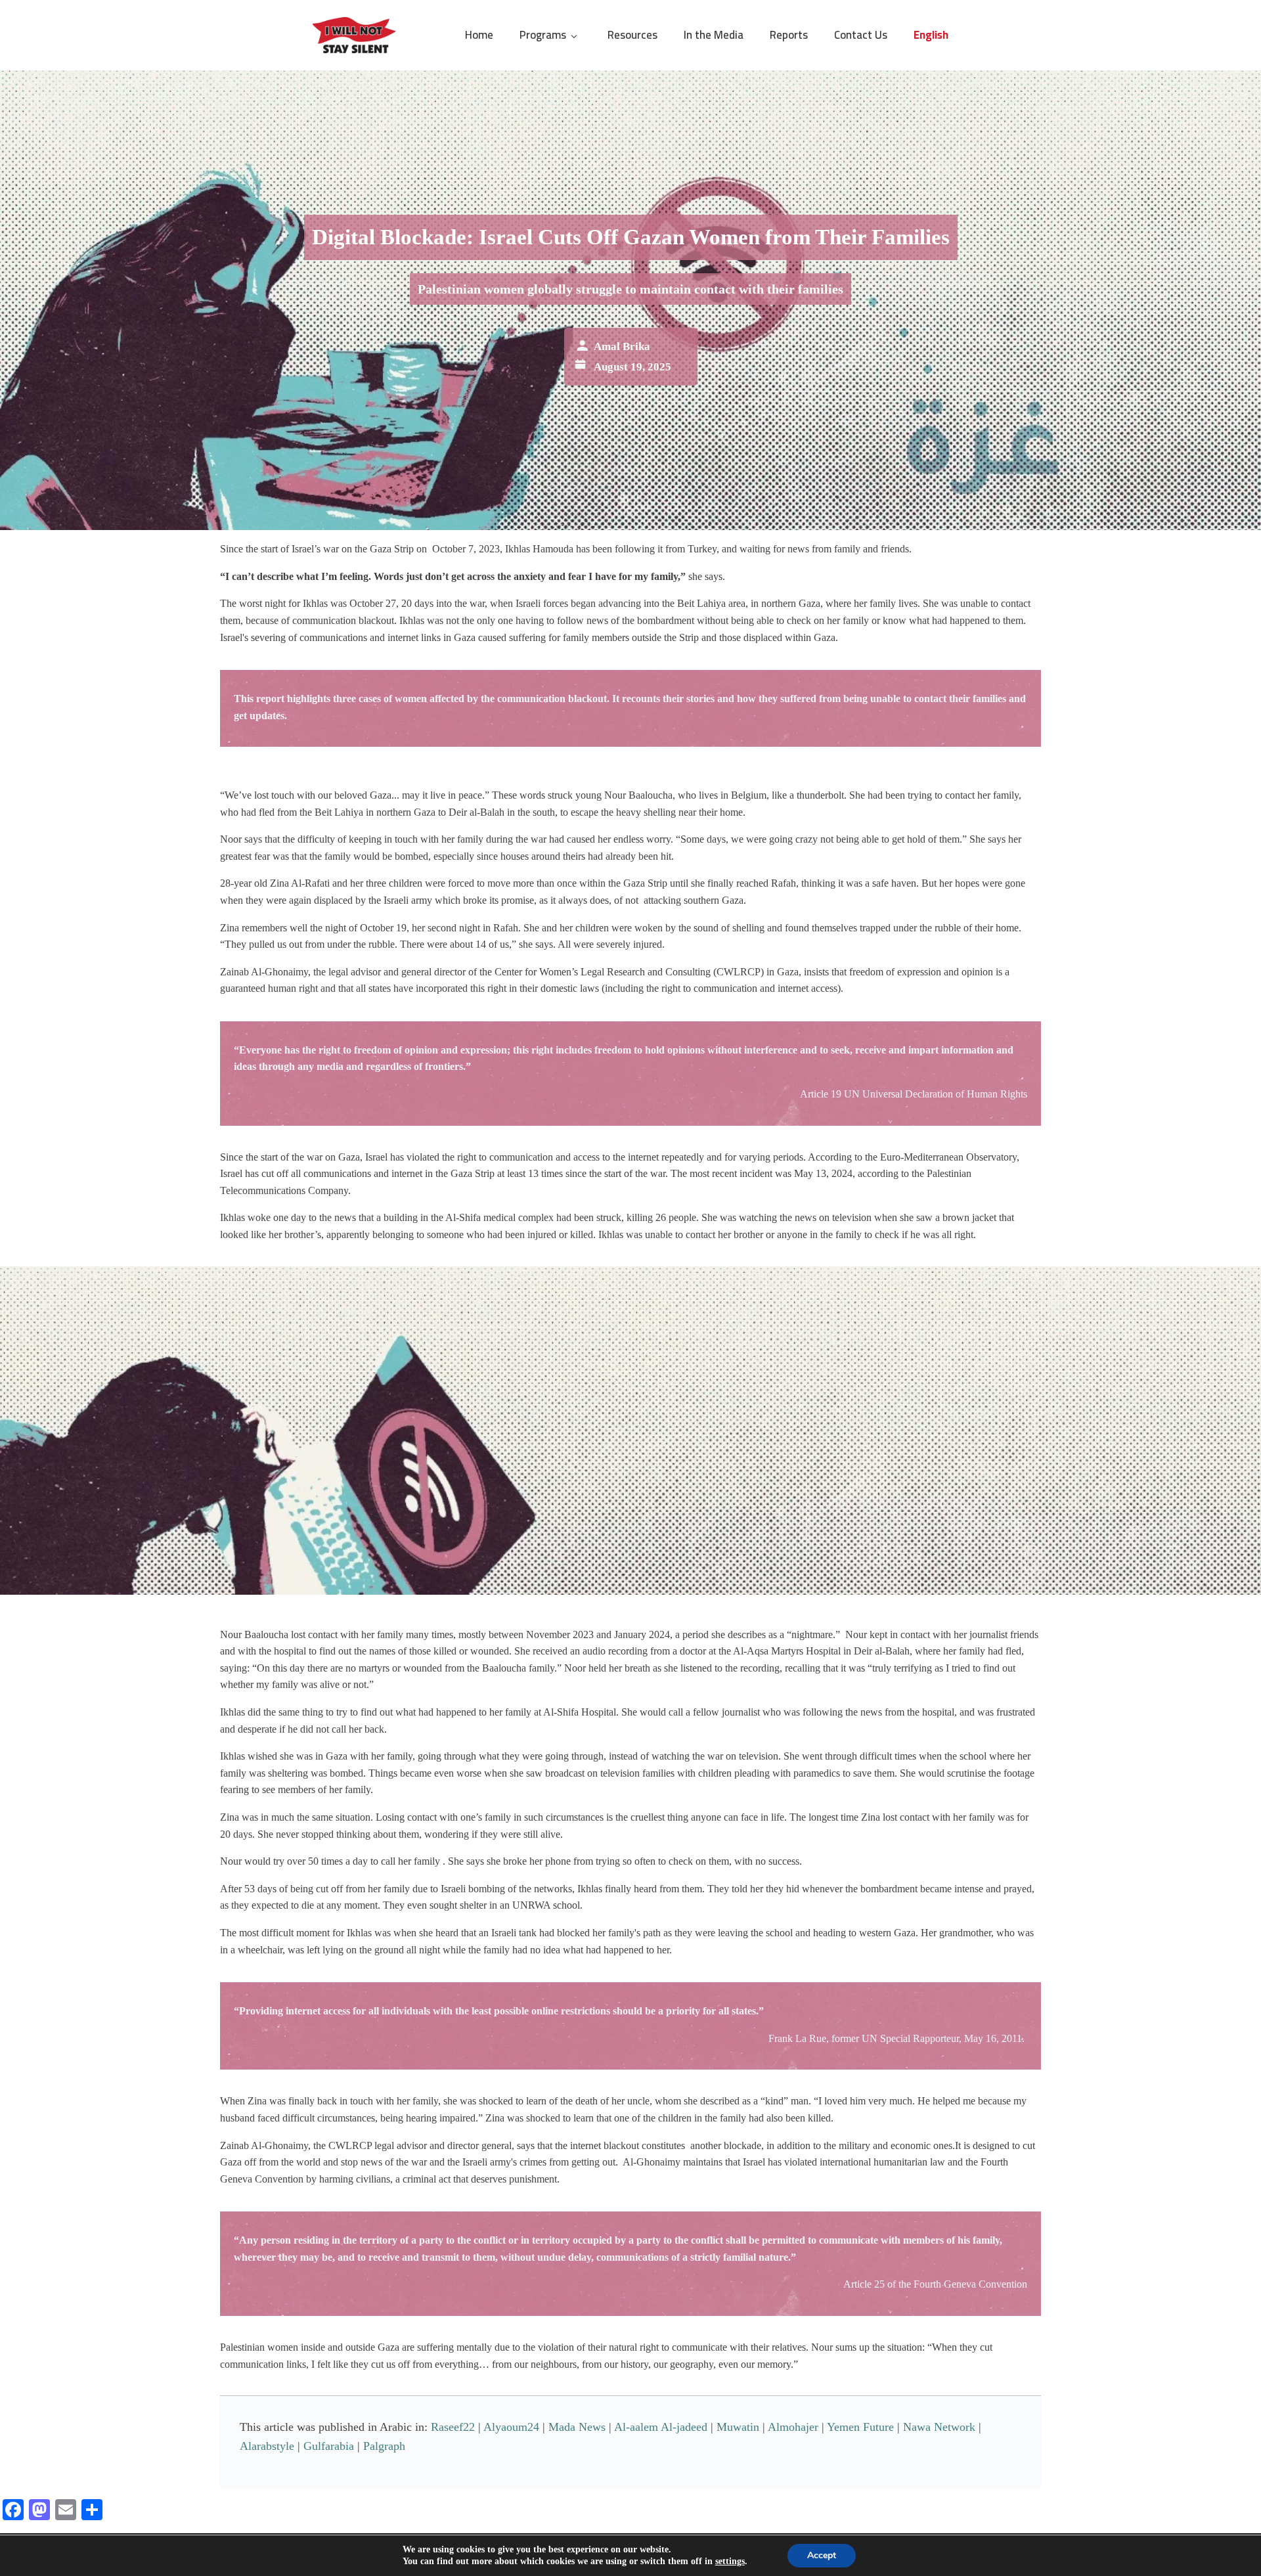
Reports (789, 35)
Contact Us (861, 35)
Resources (632, 35)
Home (479, 35)
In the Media (714, 35)
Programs (543, 35)
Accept (822, 2555)
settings (730, 2561)
